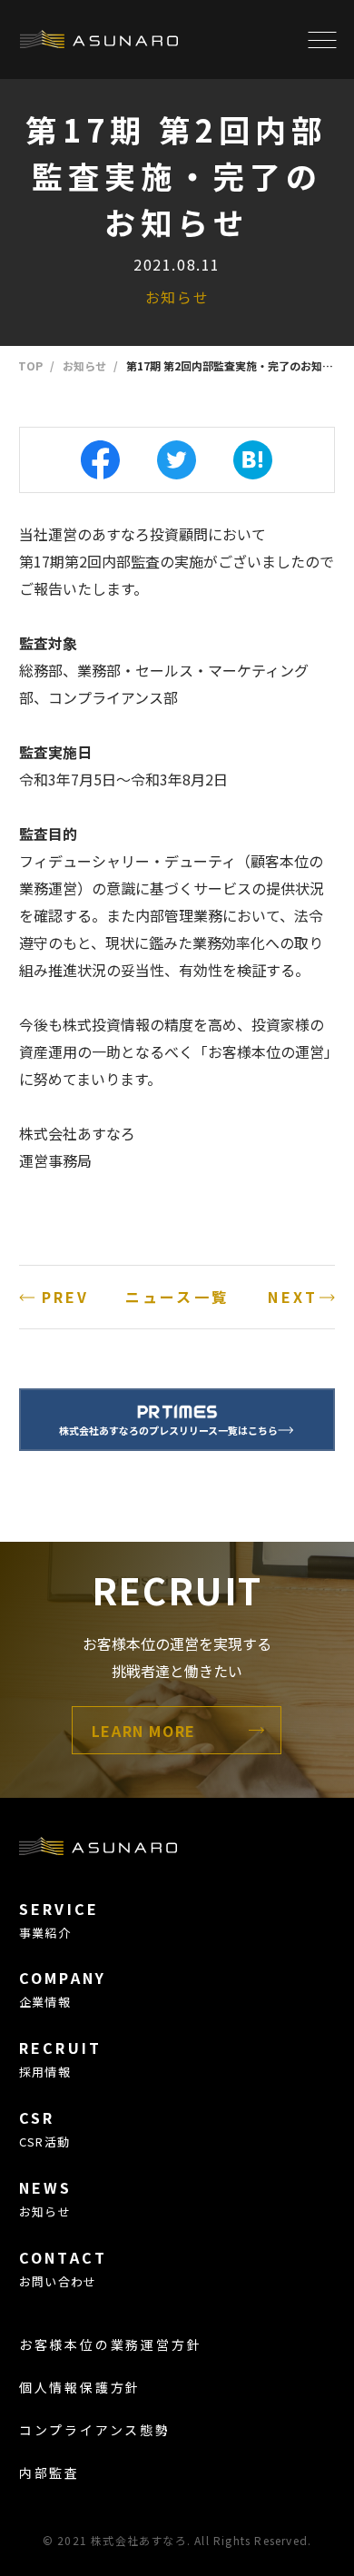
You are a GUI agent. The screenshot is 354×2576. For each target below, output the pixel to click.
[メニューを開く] (322, 39)
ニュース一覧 (177, 1297)
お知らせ (177, 297)
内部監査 (49, 2472)
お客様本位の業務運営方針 (111, 2344)
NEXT (293, 1297)
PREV (66, 1297)
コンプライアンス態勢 (95, 2430)
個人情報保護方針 (80, 2387)
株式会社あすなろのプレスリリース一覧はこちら (168, 1430)
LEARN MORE (144, 1731)
